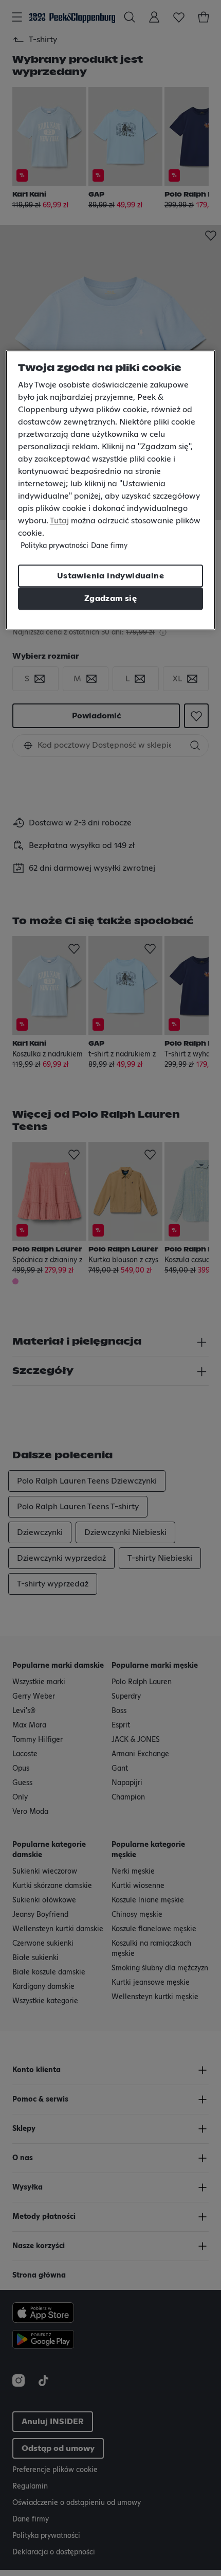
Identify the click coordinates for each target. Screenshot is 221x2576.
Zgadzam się (110, 598)
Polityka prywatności (54, 546)
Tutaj (59, 521)
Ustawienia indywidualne (110, 576)
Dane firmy (109, 546)
